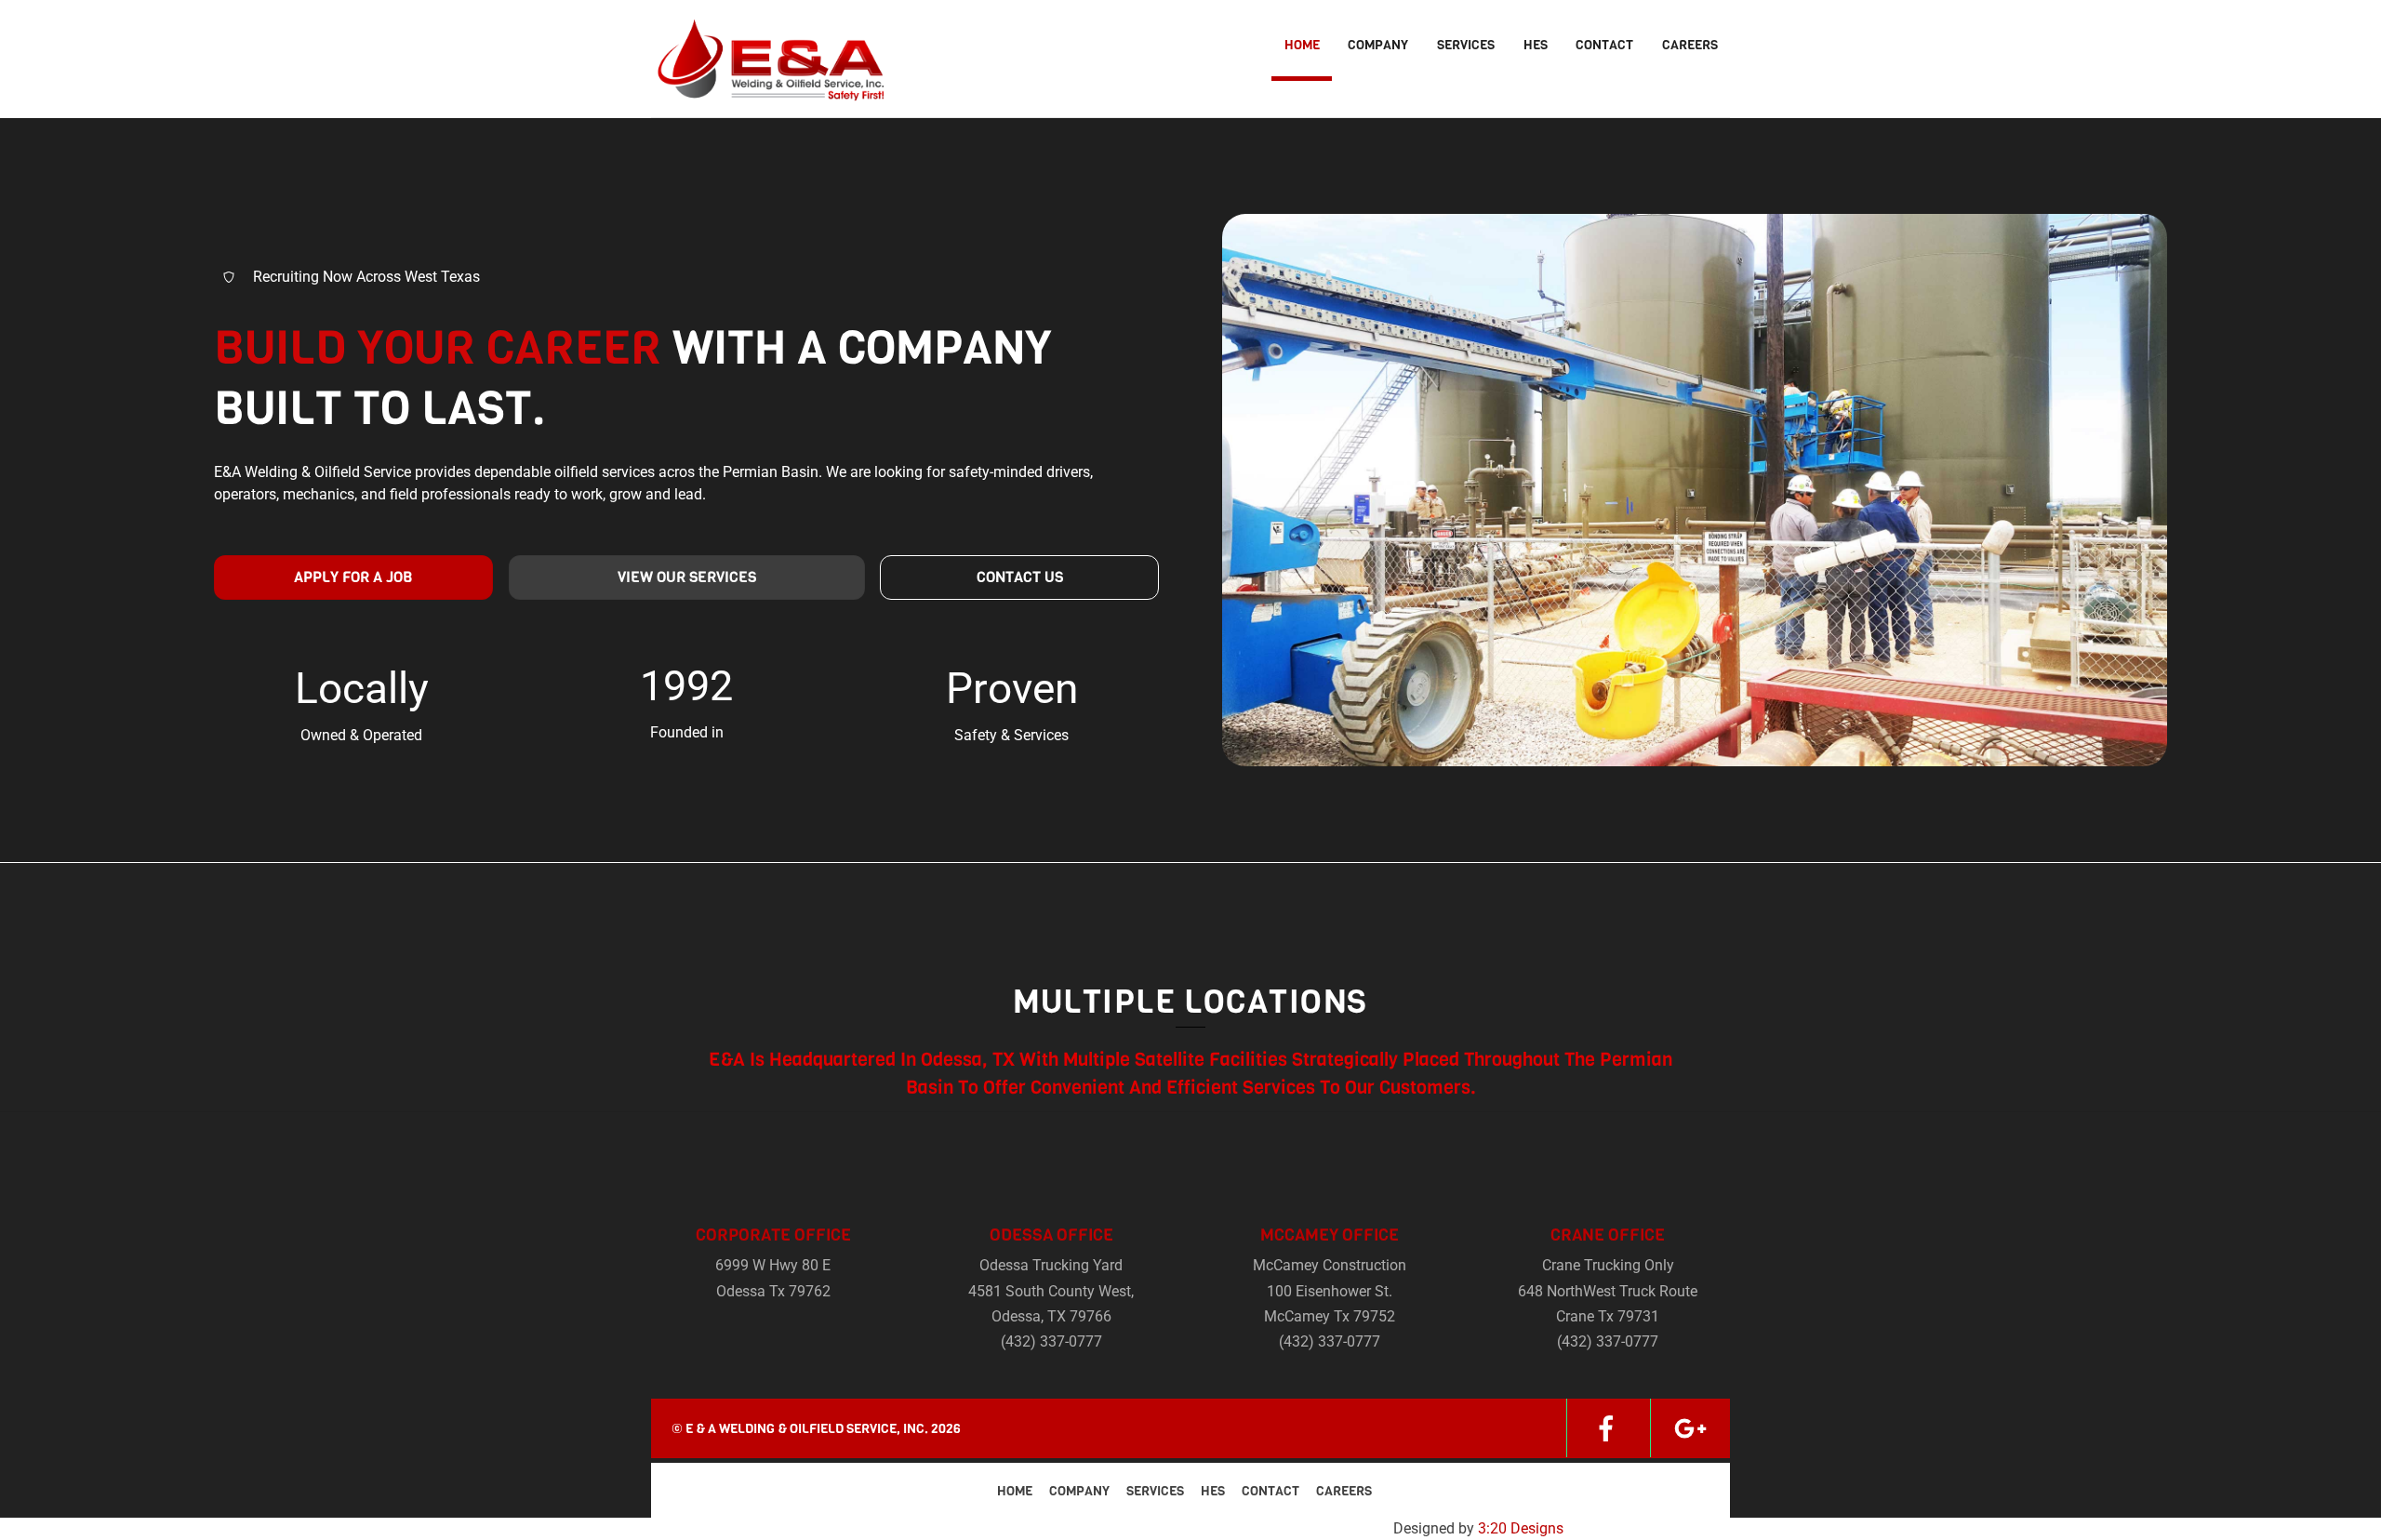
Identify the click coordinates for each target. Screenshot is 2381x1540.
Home (1302, 45)
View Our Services (687, 577)
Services (1466, 45)
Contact (1604, 45)
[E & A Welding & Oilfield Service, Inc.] (767, 90)
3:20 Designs (1521, 1528)
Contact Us (1020, 577)
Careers (1690, 45)
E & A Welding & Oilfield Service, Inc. (807, 1429)
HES (1536, 45)
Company (1378, 45)
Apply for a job (353, 577)
